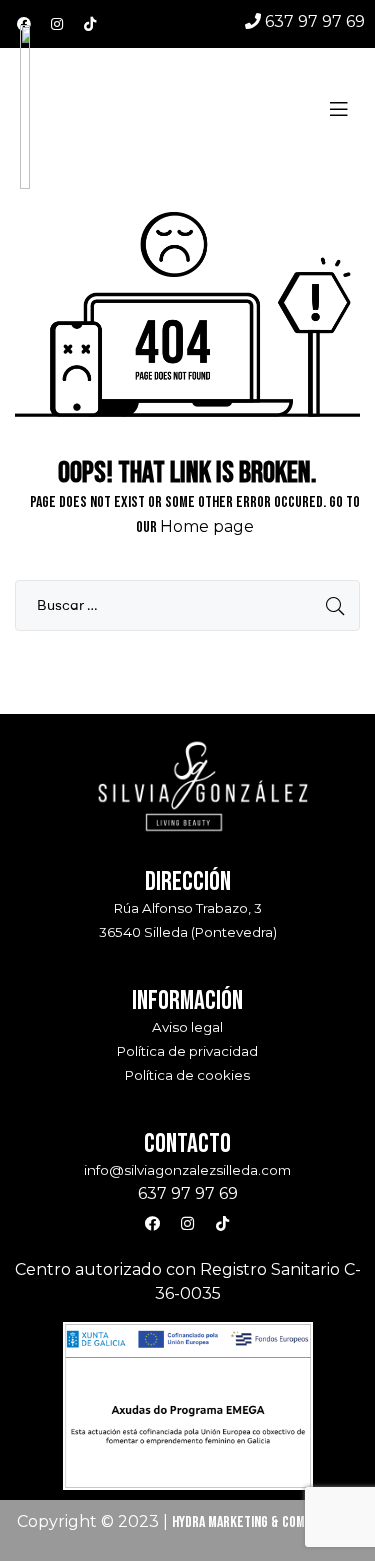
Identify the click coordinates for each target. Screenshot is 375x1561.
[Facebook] (24, 24)
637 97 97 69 (313, 21)
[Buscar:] (187, 605)
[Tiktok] (90, 24)
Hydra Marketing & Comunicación (265, 1522)
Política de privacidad (187, 1051)
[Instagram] (57, 24)
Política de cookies (187, 1075)
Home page (207, 526)
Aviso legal (187, 1027)
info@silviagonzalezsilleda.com (187, 1170)
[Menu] (347, 108)
